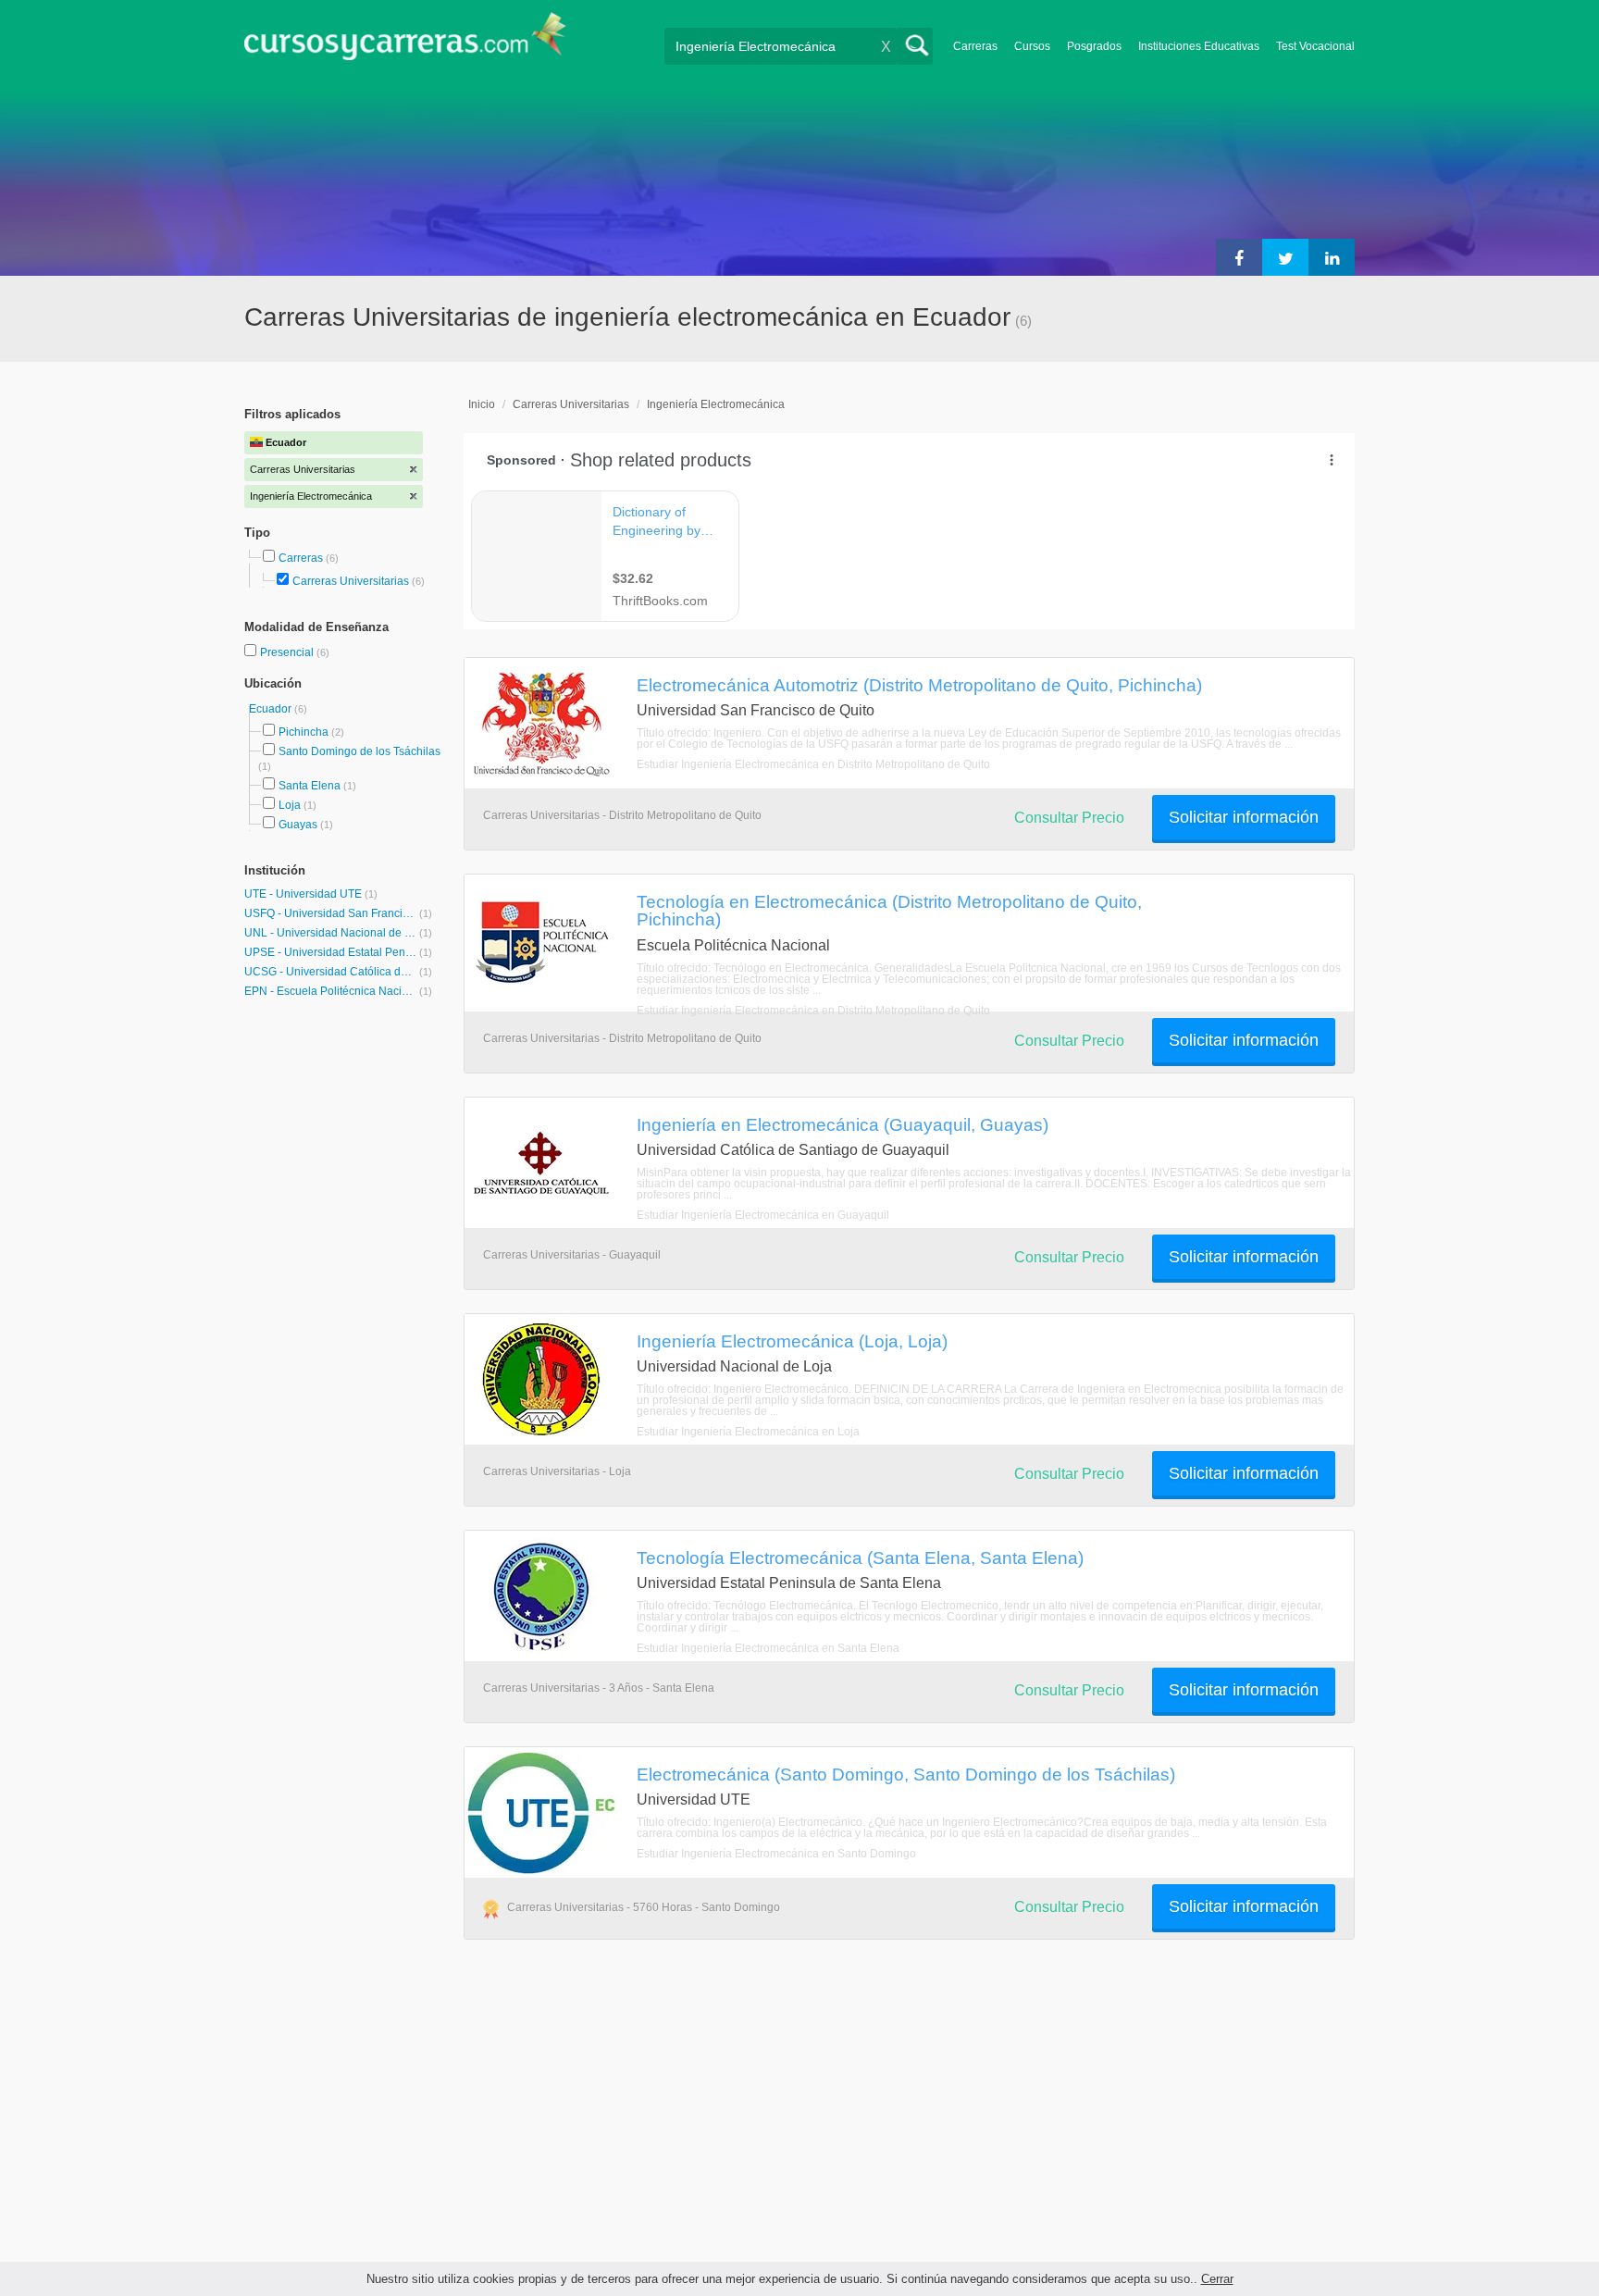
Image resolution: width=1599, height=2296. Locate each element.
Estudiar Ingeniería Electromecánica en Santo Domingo (776, 1854)
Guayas (298, 825)
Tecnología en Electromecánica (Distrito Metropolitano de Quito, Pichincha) (889, 910)
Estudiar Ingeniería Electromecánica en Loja (748, 1432)
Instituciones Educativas (1199, 46)
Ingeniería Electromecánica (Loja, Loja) (792, 1341)
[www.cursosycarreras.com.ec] (405, 42)
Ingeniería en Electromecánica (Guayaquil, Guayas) (843, 1124)
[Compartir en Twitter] (1285, 257)
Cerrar (1217, 2279)
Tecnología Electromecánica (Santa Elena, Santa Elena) (860, 1558)
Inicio (482, 404)
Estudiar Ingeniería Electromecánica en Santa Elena (768, 1648)
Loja (290, 805)
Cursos (1032, 46)
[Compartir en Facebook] (1239, 257)
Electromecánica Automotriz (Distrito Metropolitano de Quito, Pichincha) (919, 685)
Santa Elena (310, 786)
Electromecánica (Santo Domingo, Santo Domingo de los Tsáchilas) (906, 1774)
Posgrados (1094, 46)
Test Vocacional (1315, 46)
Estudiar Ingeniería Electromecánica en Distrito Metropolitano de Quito (813, 764)
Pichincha (304, 732)
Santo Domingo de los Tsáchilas (359, 751)
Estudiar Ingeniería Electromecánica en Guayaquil (763, 1215)
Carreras (975, 46)
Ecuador (272, 709)
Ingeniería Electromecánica (716, 404)
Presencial (288, 652)
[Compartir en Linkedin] (1332, 257)
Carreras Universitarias (351, 581)
